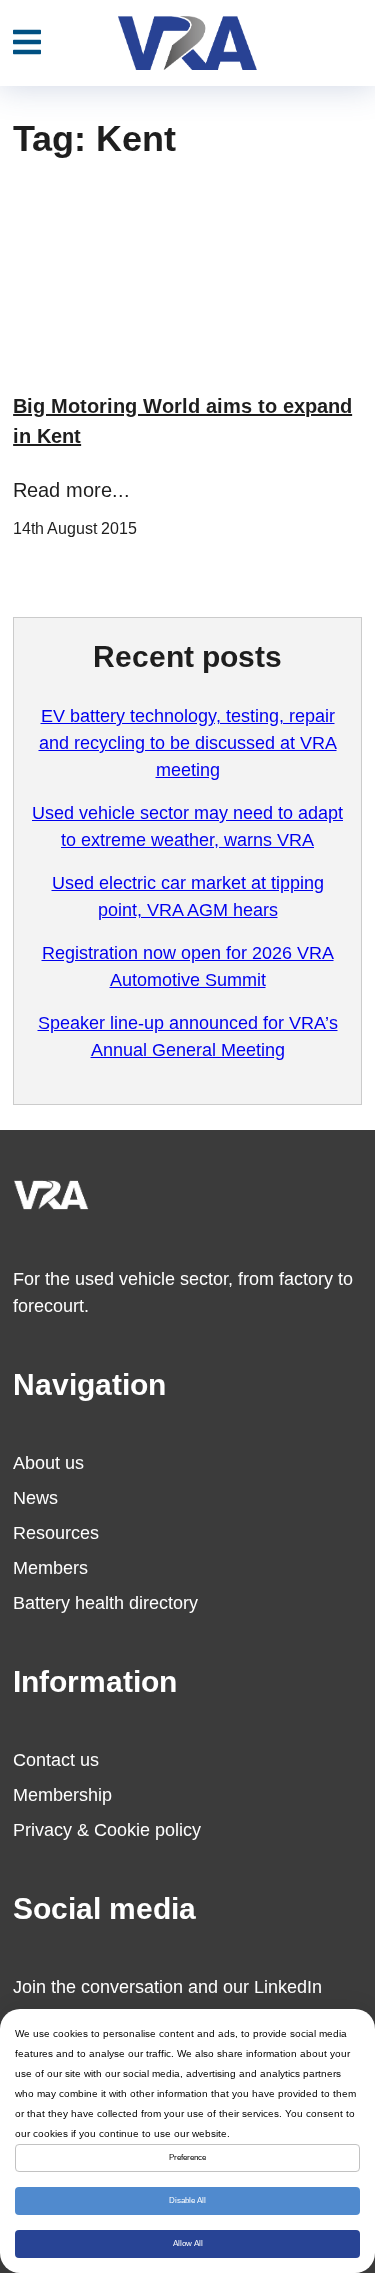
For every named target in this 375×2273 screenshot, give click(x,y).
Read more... (71, 490)
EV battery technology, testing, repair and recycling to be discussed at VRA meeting (188, 743)
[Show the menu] (27, 43)
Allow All (188, 2243)
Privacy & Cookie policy (107, 1830)
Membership (62, 1795)
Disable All (187, 2200)
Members (50, 1568)
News (35, 1498)
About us (48, 1463)
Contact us (56, 1760)
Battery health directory (105, 1603)
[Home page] (188, 43)
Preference (187, 2157)
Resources (56, 1533)
